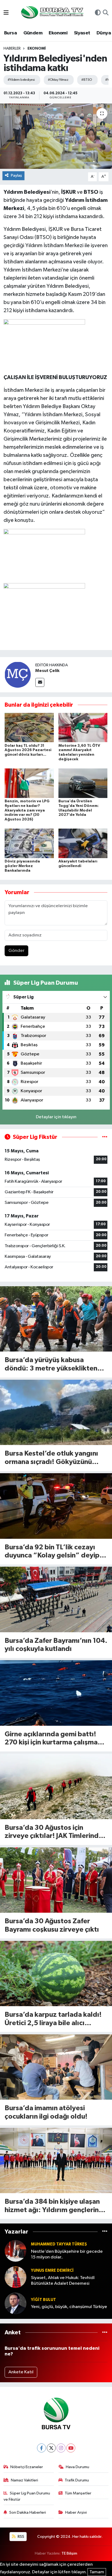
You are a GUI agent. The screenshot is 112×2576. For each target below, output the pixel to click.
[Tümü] (105, 2232)
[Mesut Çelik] (18, 675)
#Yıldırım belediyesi (21, 80)
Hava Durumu (77, 2467)
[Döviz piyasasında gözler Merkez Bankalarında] (29, 843)
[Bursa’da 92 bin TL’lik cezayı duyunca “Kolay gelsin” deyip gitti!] (56, 1506)
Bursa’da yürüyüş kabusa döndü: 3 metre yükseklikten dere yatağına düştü (51, 1365)
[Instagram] (61, 2448)
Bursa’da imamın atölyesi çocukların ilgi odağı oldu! (46, 2112)
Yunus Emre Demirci (52, 2270)
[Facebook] (41, 2448)
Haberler (12, 49)
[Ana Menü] (6, 13)
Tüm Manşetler (78, 2493)
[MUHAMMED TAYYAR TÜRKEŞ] (15, 2251)
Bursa (10, 33)
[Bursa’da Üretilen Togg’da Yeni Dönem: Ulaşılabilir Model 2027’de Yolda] (83, 783)
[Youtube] (71, 2448)
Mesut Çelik (47, 671)
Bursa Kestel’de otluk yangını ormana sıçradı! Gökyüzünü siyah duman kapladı (51, 1458)
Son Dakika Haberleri (28, 2512)
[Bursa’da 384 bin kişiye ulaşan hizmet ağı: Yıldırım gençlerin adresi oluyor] (56, 2160)
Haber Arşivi (76, 2512)
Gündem (33, 33)
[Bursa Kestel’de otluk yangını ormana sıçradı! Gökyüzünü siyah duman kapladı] (56, 1412)
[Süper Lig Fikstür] (105, 1137)
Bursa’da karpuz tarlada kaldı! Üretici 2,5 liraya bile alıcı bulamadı (53, 2019)
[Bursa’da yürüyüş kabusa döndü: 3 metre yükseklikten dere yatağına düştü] (56, 1319)
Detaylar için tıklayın (56, 1117)
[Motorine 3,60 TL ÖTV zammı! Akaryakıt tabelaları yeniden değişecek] (83, 727)
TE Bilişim (69, 2553)
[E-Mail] (40, 682)
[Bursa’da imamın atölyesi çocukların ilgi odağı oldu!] (56, 2067)
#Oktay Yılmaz (58, 80)
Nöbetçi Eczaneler (27, 2467)
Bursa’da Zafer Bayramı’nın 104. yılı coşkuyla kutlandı (56, 1645)
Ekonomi (58, 33)
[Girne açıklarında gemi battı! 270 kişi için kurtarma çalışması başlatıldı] (56, 1693)
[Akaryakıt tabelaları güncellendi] (83, 843)
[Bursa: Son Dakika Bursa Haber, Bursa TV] (52, 13)
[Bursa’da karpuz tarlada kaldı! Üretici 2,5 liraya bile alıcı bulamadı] (56, 1974)
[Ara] (106, 13)
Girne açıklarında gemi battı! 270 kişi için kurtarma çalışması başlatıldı (54, 1739)
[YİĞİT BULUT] (15, 2303)
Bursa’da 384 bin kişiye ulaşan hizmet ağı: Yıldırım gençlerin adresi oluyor (52, 2206)
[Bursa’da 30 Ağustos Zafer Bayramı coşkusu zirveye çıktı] (56, 1880)
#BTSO (87, 80)
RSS (21, 2537)
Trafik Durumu (77, 2480)
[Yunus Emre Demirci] (15, 2277)
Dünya (104, 33)
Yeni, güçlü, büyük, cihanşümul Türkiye (69, 2307)
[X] (51, 2448)
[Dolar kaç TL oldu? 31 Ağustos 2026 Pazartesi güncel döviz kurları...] (29, 727)
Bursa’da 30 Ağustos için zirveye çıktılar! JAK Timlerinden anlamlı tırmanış (56, 1832)
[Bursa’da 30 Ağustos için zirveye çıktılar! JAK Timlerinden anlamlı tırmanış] (56, 1786)
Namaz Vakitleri (24, 2480)
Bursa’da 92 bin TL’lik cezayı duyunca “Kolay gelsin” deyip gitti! (52, 1552)
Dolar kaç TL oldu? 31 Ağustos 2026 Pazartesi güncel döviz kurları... (28, 750)
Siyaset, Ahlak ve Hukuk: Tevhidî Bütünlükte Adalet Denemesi (63, 2281)
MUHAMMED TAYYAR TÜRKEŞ (59, 2244)
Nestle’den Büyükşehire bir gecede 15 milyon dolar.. (67, 2254)
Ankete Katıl (21, 2372)
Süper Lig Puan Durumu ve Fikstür (27, 2496)
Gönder (16, 951)
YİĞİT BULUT (43, 2300)
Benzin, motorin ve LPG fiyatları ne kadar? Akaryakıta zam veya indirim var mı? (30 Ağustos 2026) (27, 810)
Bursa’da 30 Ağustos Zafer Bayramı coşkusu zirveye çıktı (52, 1925)
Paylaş (16, 175)
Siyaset (82, 33)
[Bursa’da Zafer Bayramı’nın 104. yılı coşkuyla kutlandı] (56, 1599)
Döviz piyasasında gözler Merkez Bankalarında (22, 866)
